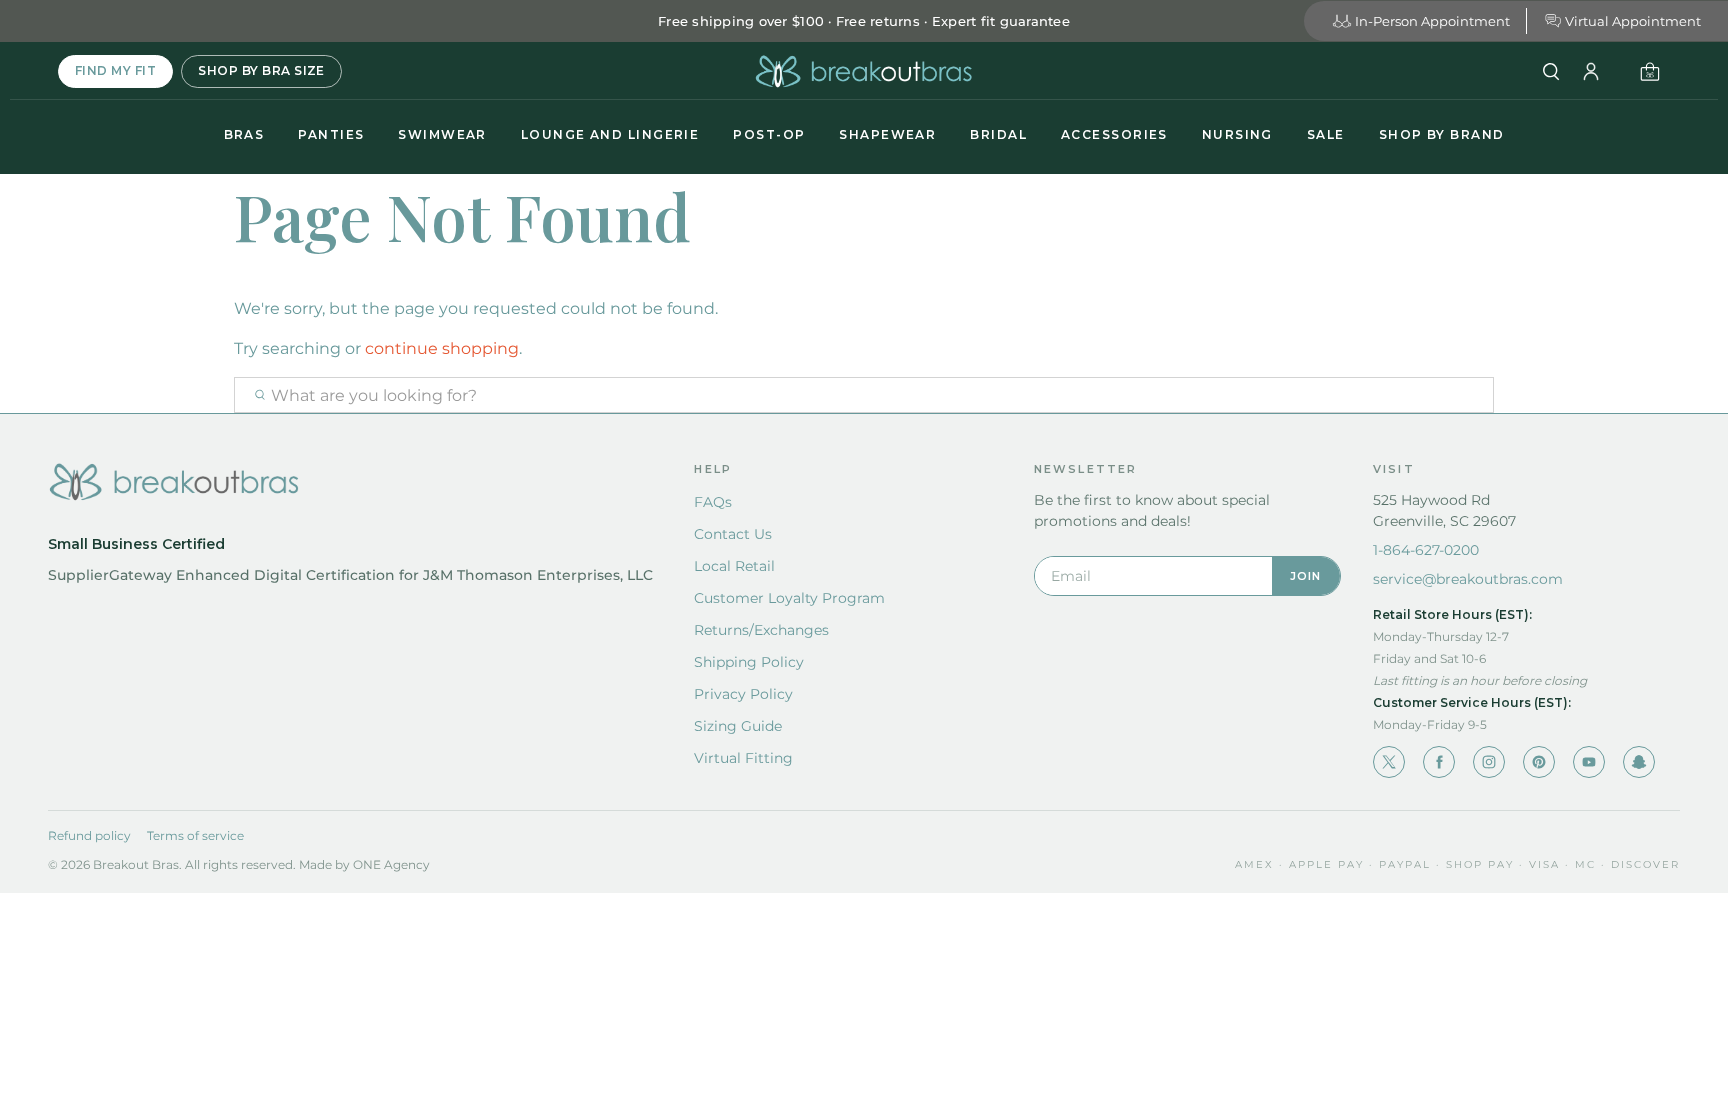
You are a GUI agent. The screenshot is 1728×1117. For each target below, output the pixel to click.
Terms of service (195, 835)
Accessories (1114, 134)
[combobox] (864, 395)
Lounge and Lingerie (610, 134)
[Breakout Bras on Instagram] (1489, 762)
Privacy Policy (743, 694)
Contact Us (733, 534)
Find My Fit (115, 70)
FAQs (713, 502)
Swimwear (442, 134)
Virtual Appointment (1633, 21)
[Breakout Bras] (864, 71)
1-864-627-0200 (1426, 550)
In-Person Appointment (1432, 21)
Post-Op (769, 134)
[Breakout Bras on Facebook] (1439, 762)
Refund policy (89, 835)
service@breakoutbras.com (1468, 579)
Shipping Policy (749, 662)
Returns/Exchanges (761, 630)
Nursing (1237, 134)
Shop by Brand (1442, 134)
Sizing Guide (738, 726)
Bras (244, 134)
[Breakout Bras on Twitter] (1389, 762)
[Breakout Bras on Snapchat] (1639, 762)
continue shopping (442, 348)
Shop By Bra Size (261, 70)
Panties (331, 134)
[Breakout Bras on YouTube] (1589, 762)
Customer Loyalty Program (789, 598)
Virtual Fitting (743, 758)
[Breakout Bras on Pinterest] (1539, 762)
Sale (1326, 134)
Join (1306, 576)
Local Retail (734, 566)
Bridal (998, 134)
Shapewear (887, 134)
